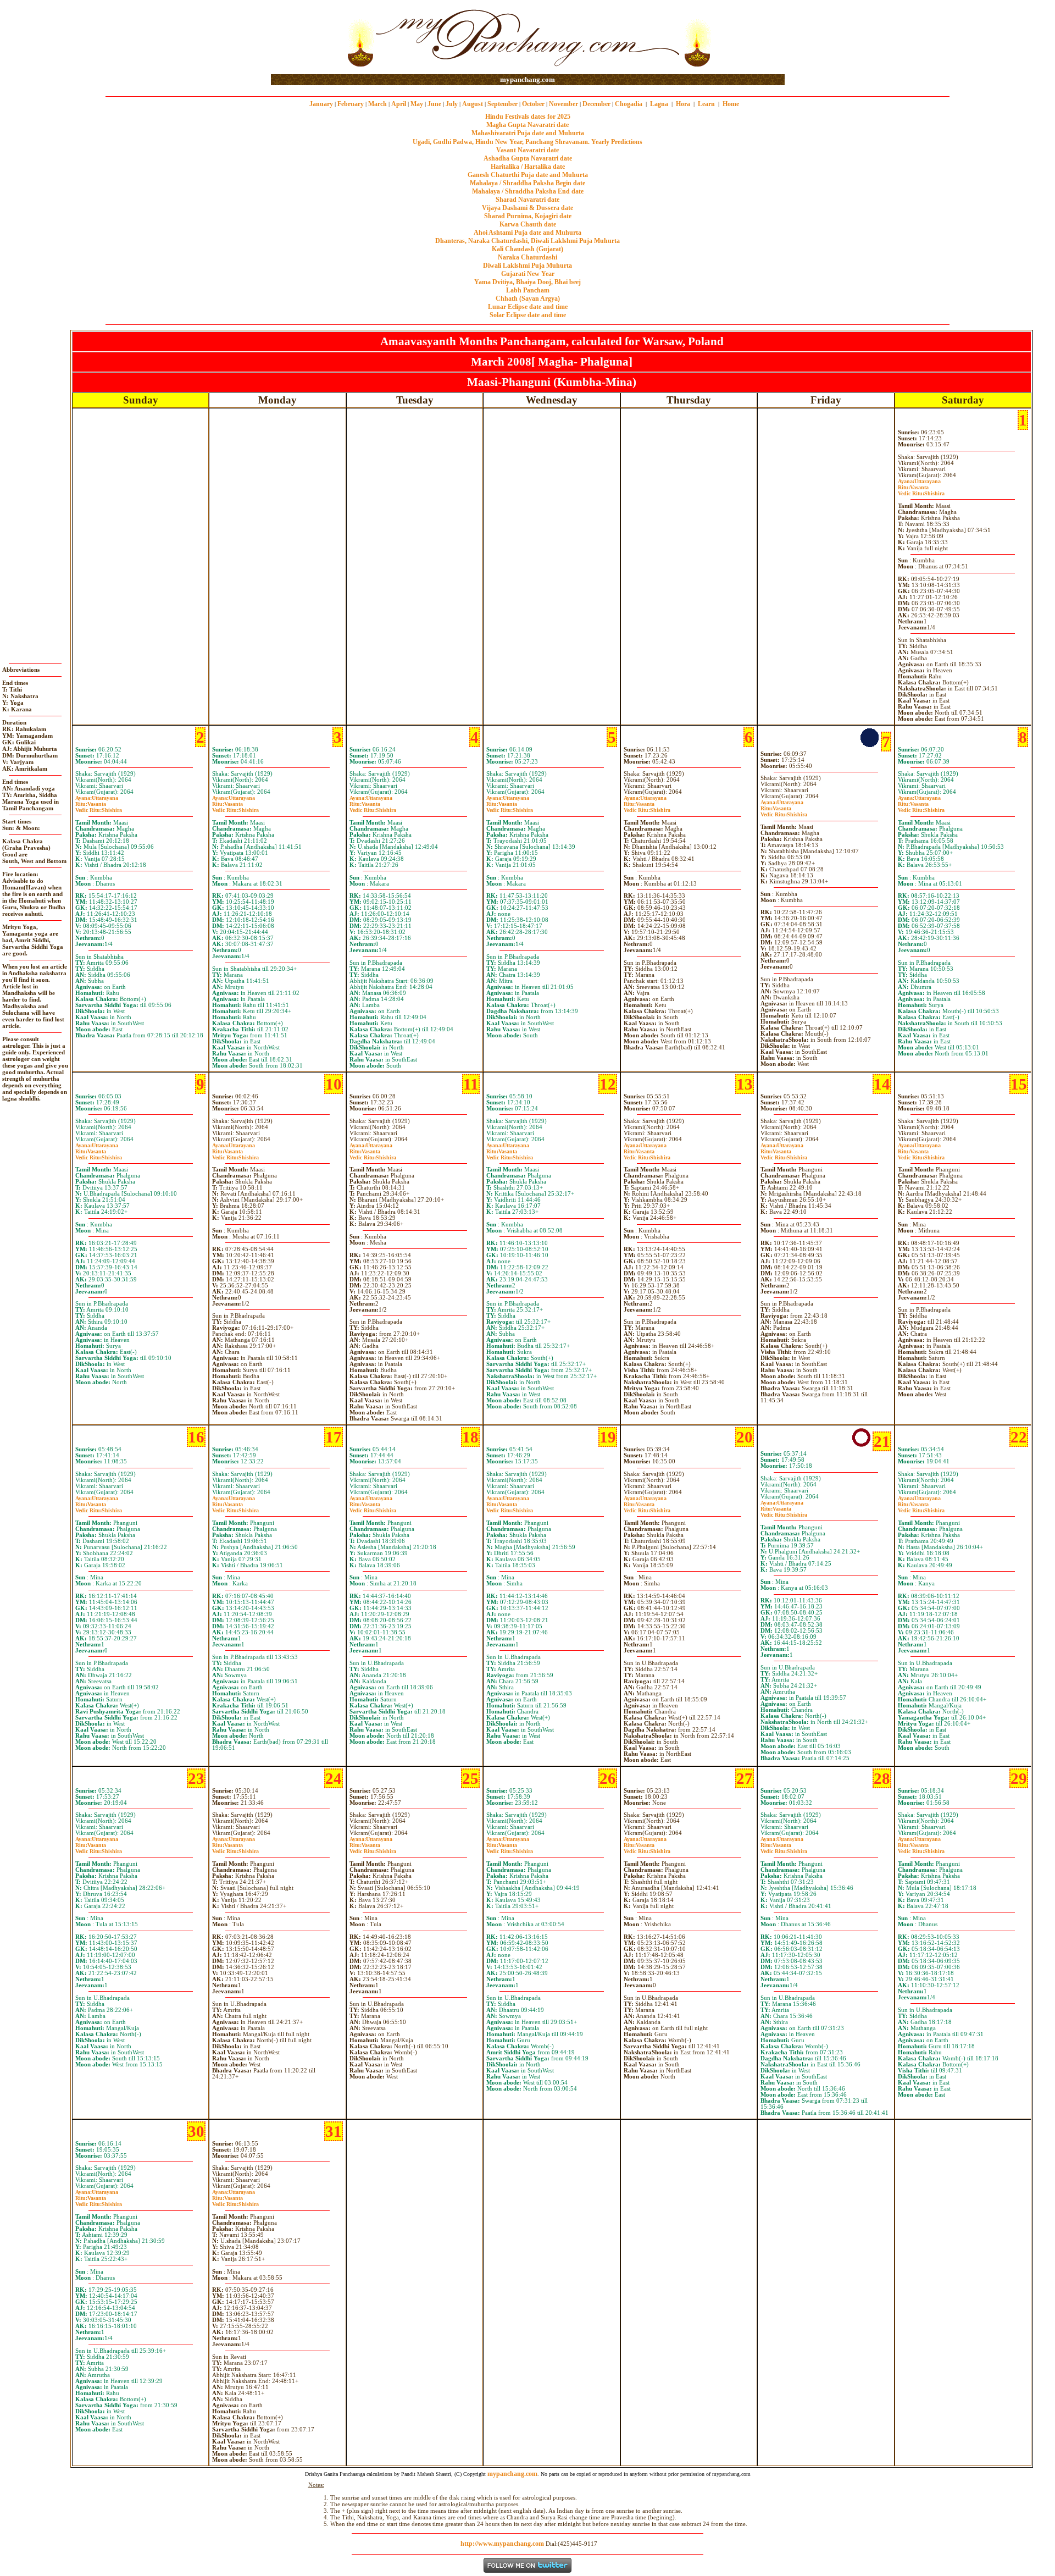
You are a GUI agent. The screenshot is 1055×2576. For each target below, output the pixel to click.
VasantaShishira (921, 490)
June (434, 104)
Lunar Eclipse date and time (528, 307)
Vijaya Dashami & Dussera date (527, 208)
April (399, 104)
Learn (706, 104)
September (502, 104)
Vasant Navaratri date (527, 150)
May (417, 104)
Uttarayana (919, 481)
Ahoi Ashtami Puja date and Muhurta (527, 233)
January (321, 104)
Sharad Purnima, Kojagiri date (528, 216)
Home (731, 104)
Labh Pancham (528, 290)
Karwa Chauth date (528, 224)
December (596, 104)
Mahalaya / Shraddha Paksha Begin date (527, 183)
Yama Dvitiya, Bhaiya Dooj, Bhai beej (527, 282)
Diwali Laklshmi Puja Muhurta (527, 266)
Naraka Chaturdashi (527, 257)
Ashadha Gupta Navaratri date (528, 158)
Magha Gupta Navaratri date (527, 125)
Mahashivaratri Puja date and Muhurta (528, 133)
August (473, 104)
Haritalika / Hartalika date (528, 167)
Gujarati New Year (528, 274)
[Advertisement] (306, 38)
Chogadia (629, 104)
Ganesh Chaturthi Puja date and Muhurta (528, 175)
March (377, 104)
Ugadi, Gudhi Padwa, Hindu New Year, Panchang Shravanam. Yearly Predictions (527, 142)
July (452, 104)
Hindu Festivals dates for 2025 (528, 117)
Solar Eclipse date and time (528, 315)
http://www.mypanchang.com (502, 2544)
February (351, 104)
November (563, 104)
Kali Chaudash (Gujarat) (527, 249)
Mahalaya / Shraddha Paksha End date (528, 191)
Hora (683, 104)
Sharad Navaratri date (527, 200)
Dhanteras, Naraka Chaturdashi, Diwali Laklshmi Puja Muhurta (527, 241)
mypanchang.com (527, 79)
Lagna (659, 104)
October (533, 104)
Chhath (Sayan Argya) (528, 298)
